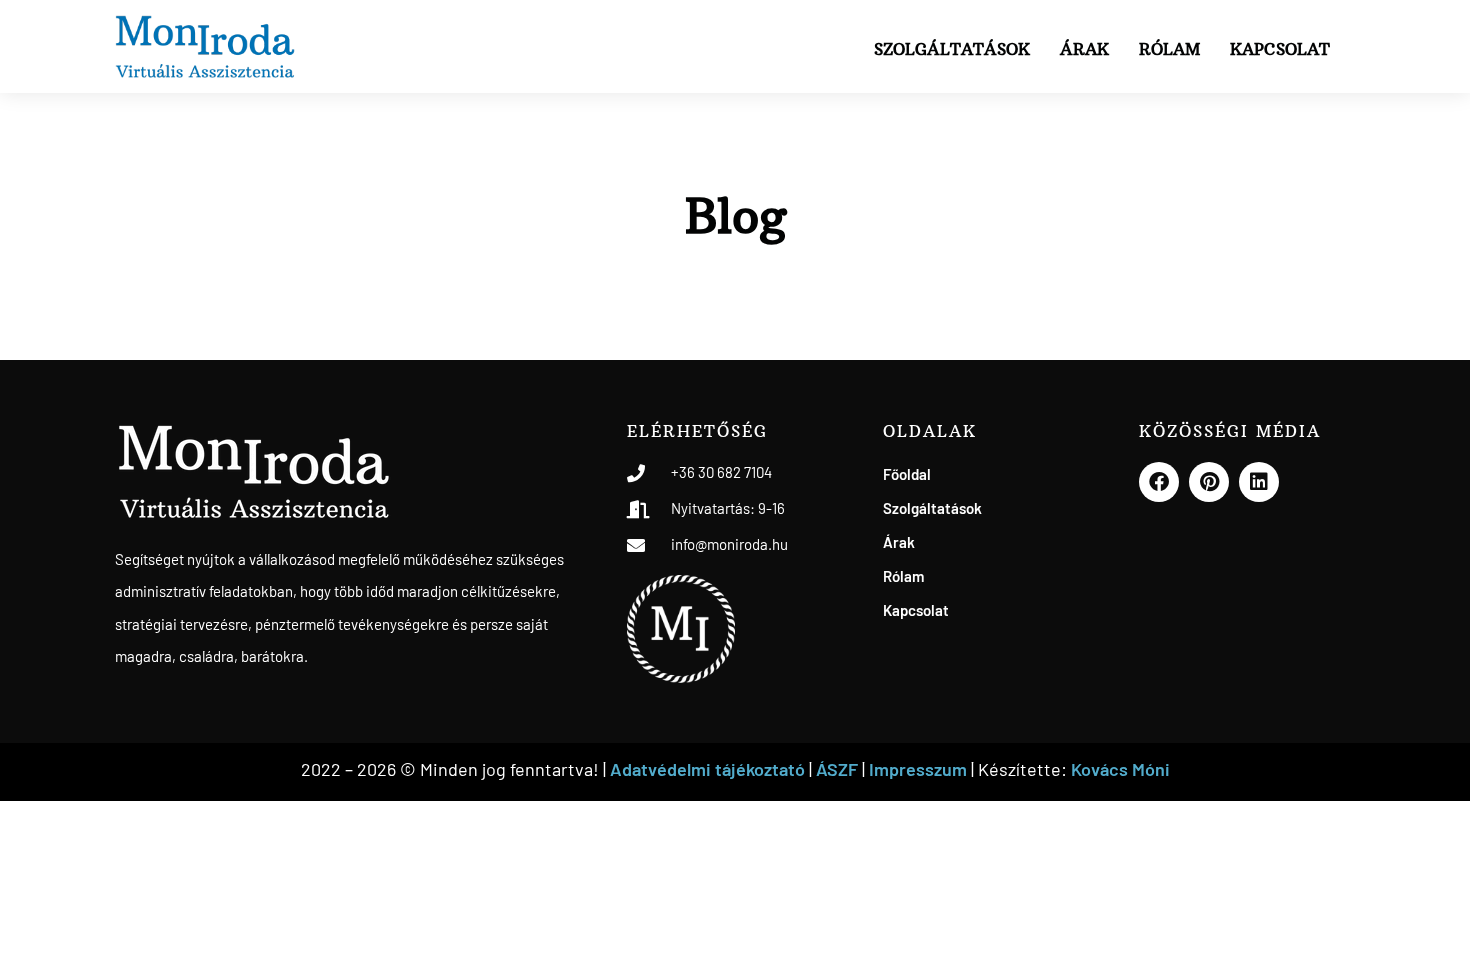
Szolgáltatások (952, 49)
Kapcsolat (1280, 49)
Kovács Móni (1120, 769)
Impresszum (920, 769)
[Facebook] (1159, 482)
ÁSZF (837, 769)
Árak (1084, 49)
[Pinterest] (1209, 482)
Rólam (1169, 49)
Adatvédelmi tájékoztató (707, 769)
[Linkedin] (1259, 482)
